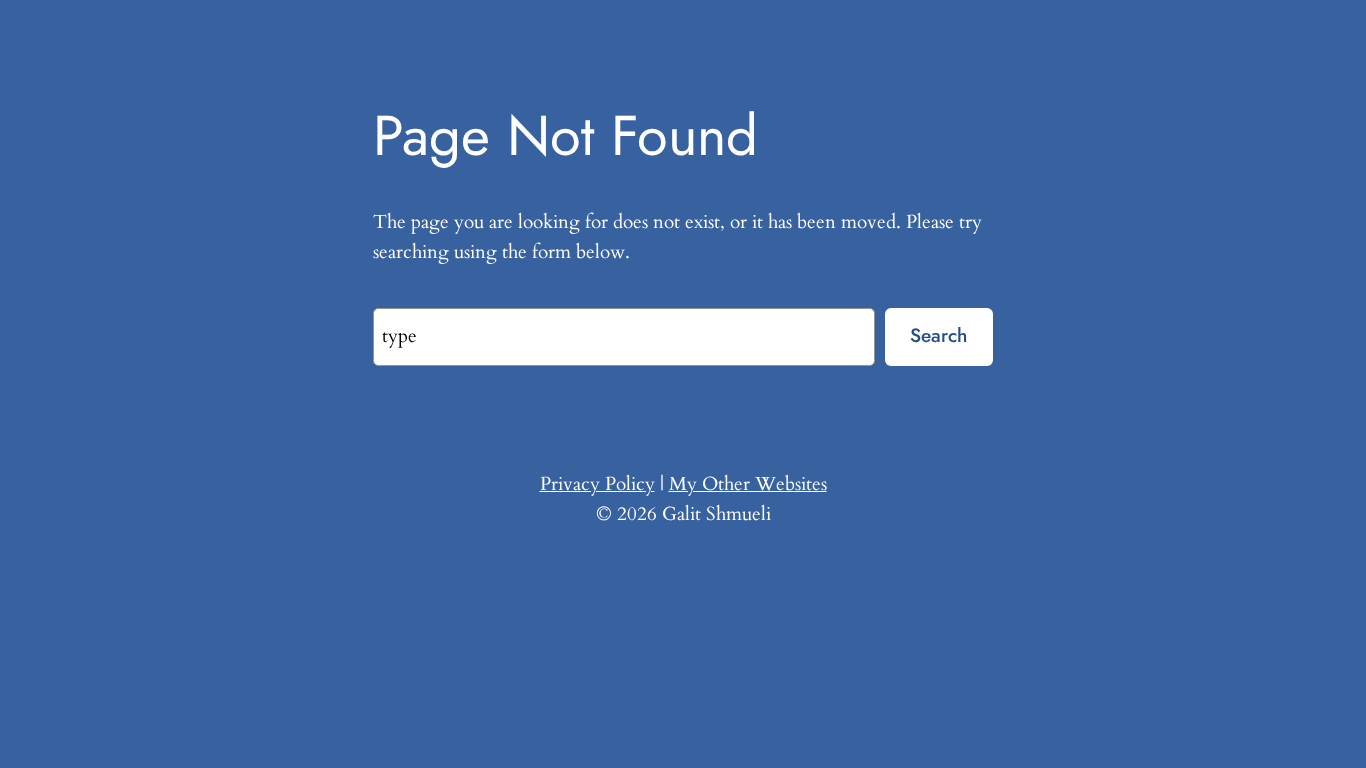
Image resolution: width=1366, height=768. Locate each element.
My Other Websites (748, 484)
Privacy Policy (597, 484)
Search (938, 335)
